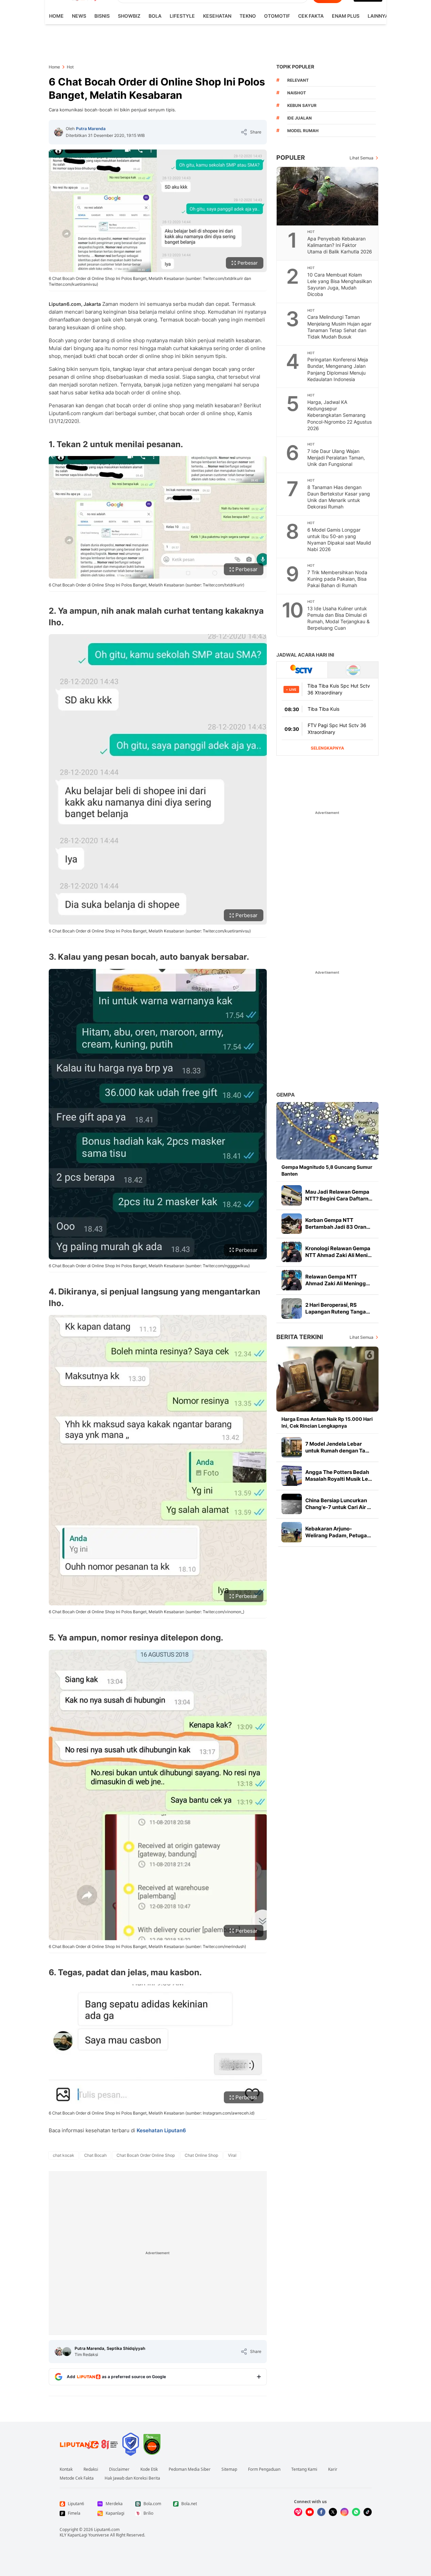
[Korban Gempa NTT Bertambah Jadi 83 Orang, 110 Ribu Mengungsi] (292, 1224)
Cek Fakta (311, 16)
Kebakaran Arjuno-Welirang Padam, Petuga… (338, 1532)
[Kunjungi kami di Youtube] (310, 2512)
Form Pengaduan (264, 2469)
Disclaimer (119, 2469)
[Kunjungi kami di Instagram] (344, 2512)
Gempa (286, 1095)
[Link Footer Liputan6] (89, 2444)
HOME (56, 16)
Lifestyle (182, 16)
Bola (155, 16)
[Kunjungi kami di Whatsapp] (356, 2512)
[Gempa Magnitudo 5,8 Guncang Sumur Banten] (327, 1131)
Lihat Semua (361, 158)
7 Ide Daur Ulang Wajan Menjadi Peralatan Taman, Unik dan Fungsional (336, 458)
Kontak (66, 2469)
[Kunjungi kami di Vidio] (298, 2512)
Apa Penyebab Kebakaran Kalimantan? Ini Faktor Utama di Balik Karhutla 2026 (340, 245)
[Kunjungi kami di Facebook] (321, 2512)
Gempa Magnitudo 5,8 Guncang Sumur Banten (327, 1170)
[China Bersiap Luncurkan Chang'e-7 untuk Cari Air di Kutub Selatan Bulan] (292, 1504)
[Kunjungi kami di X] (333, 2512)
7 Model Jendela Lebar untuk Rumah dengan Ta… (337, 1447)
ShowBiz (129, 16)
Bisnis (102, 16)
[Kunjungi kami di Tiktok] (368, 2512)
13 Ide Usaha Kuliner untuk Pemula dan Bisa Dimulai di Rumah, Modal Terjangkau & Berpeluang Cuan (338, 618)
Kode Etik (149, 2469)
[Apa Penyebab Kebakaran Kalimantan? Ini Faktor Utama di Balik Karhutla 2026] (328, 196)
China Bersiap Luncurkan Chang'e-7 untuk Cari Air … (338, 1504)
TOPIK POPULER (295, 67)
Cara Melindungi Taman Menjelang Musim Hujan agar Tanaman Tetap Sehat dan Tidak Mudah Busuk (339, 327)
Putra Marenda (91, 129)
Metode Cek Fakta (77, 2478)
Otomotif (277, 16)
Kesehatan (217, 16)
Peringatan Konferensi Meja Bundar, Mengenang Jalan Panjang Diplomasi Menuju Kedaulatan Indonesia (338, 369)
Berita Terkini (300, 1337)
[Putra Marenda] (59, 132)
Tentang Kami (304, 2469)
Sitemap (229, 2469)
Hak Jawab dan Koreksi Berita (132, 2478)
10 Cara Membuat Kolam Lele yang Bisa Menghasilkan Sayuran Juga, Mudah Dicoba (340, 284)
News (79, 16)
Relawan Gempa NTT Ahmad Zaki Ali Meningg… (338, 1280)
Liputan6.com (107, 2530)
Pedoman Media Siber (190, 2469)
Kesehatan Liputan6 (161, 2130)
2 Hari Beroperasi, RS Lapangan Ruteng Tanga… (338, 1308)
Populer (291, 158)
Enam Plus (346, 16)
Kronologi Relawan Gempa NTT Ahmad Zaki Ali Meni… (338, 1252)
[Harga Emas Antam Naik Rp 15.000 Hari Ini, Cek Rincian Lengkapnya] (327, 1379)
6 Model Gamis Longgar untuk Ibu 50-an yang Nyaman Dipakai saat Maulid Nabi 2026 (339, 539)
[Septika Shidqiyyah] (67, 2352)
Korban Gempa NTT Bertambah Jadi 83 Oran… (338, 1223)
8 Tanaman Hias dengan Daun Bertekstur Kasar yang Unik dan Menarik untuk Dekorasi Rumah (339, 497)
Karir (333, 2469)
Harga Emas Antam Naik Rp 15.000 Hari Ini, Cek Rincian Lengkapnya (327, 1422)
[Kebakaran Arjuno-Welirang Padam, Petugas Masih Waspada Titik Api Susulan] (292, 1532)
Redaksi (91, 2469)
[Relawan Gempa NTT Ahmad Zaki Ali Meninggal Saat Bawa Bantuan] (292, 1280)
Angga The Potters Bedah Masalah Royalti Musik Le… (339, 1475)
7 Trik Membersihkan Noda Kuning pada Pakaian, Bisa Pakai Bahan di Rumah (337, 579)
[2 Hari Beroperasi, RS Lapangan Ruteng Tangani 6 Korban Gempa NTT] (292, 1308)
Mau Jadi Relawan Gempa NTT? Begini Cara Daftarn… (339, 1195)
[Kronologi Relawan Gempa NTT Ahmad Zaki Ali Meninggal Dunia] (292, 1252)
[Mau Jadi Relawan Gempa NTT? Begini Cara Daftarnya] (292, 1195)
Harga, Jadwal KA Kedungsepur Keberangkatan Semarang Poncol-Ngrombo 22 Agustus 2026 (340, 415)
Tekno (248, 16)
